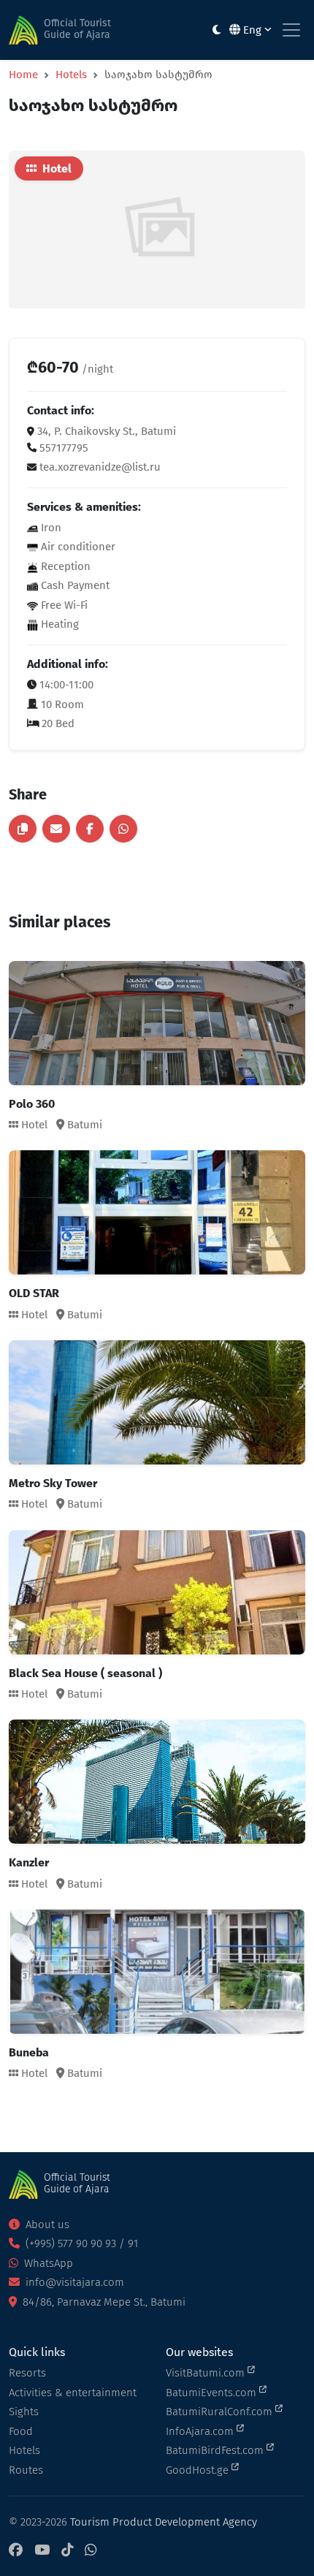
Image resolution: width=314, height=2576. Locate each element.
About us (46, 2224)
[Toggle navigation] (291, 30)
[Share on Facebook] (90, 829)
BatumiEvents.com (212, 2393)
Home (23, 75)
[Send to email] (56, 829)
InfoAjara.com (201, 2431)
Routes (26, 2470)
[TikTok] (67, 2551)
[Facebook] (16, 2551)
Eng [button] (252, 30)
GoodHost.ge (199, 2470)
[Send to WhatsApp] (123, 829)
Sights (24, 2412)
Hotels (71, 75)
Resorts (27, 2373)
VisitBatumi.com (207, 2373)
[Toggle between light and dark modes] (217, 30)
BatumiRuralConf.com (221, 2412)
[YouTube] (42, 2551)
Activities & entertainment (73, 2393)
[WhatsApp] (91, 2551)
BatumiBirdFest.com (216, 2450)
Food (21, 2431)
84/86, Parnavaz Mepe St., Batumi (103, 2302)
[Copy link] (23, 829)
